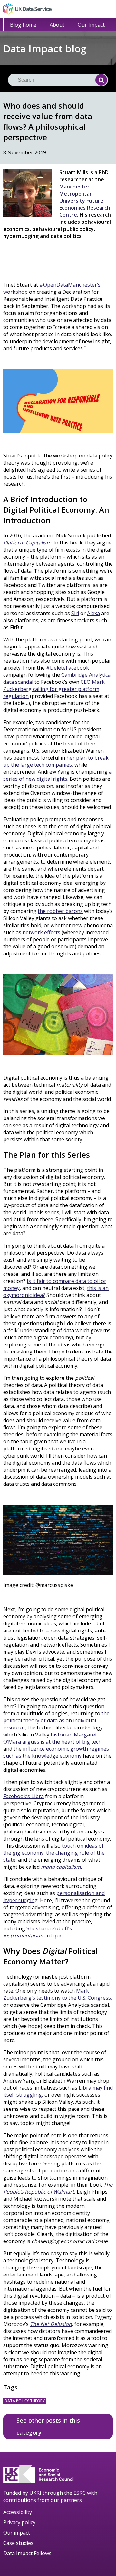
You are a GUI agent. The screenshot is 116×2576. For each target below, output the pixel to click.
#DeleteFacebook (68, 668)
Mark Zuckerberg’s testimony (46, 1994)
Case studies (18, 2543)
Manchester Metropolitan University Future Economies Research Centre (85, 201)
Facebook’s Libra (24, 1796)
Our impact (17, 2533)
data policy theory (25, 2401)
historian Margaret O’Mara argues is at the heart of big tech (52, 1738)
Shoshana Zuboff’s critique (38, 1932)
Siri (75, 613)
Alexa (93, 613)
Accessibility (18, 2512)
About (57, 25)
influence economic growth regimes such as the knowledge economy (56, 1752)
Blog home (23, 25)
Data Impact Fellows (27, 2553)
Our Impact (91, 25)
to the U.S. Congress (86, 1998)
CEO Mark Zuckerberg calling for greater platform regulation (54, 689)
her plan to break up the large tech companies (56, 761)
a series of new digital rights (58, 775)
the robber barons (60, 911)
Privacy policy (19, 2522)
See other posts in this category (48, 2426)
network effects (41, 932)
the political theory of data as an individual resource (56, 1720)
